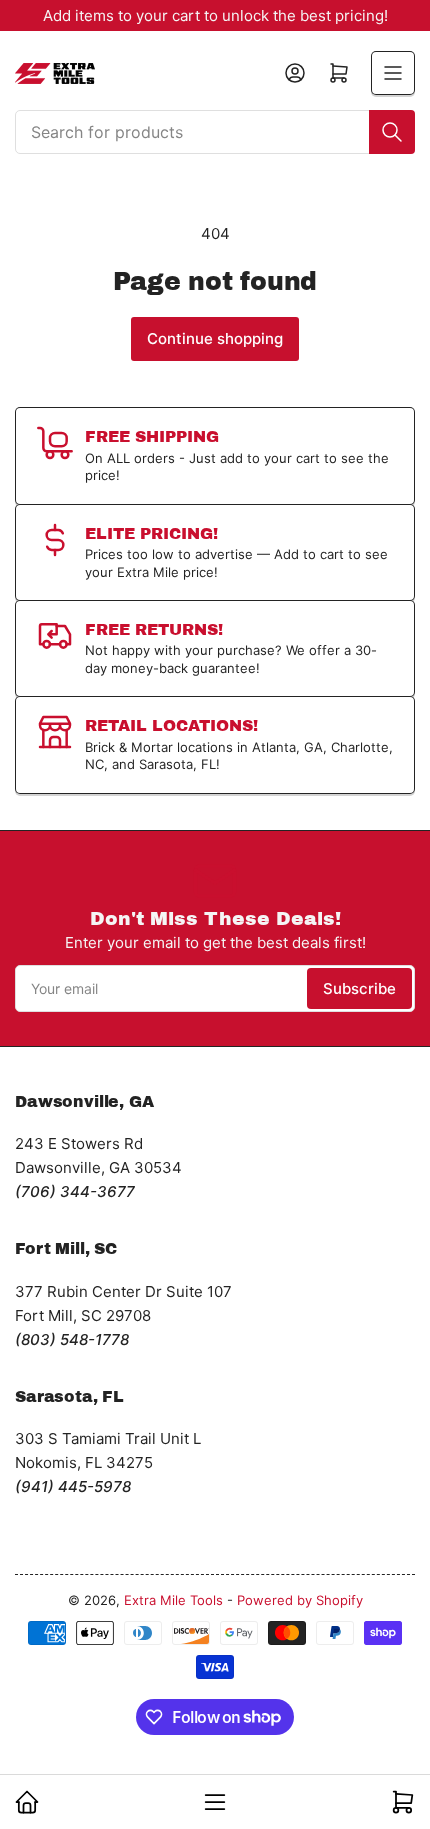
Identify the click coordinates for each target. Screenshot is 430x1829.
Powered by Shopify (300, 1600)
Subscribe (359, 988)
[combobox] (215, 132)
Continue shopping (215, 338)
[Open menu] (393, 73)
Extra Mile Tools (173, 1600)
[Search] (392, 132)
